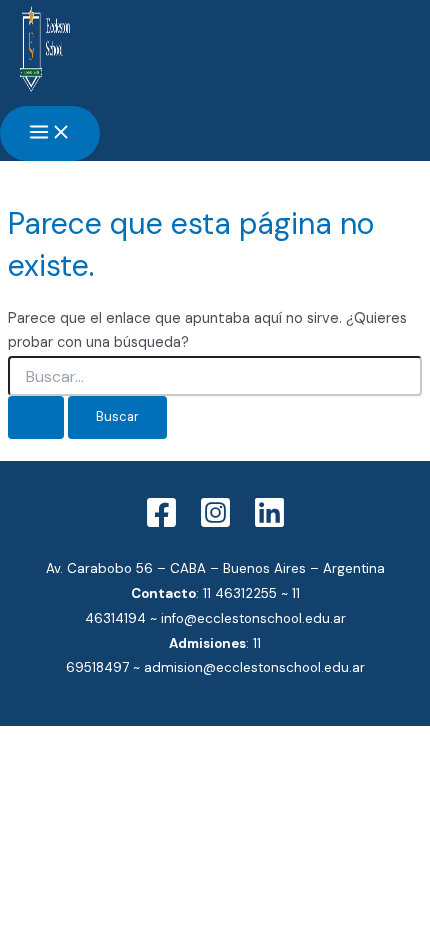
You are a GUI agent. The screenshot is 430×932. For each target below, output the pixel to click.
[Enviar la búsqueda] (36, 417)
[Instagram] (215, 524)
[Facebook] (161, 524)
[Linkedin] (269, 524)
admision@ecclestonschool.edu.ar (254, 667)
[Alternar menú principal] (50, 133)
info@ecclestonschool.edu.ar (253, 618)
